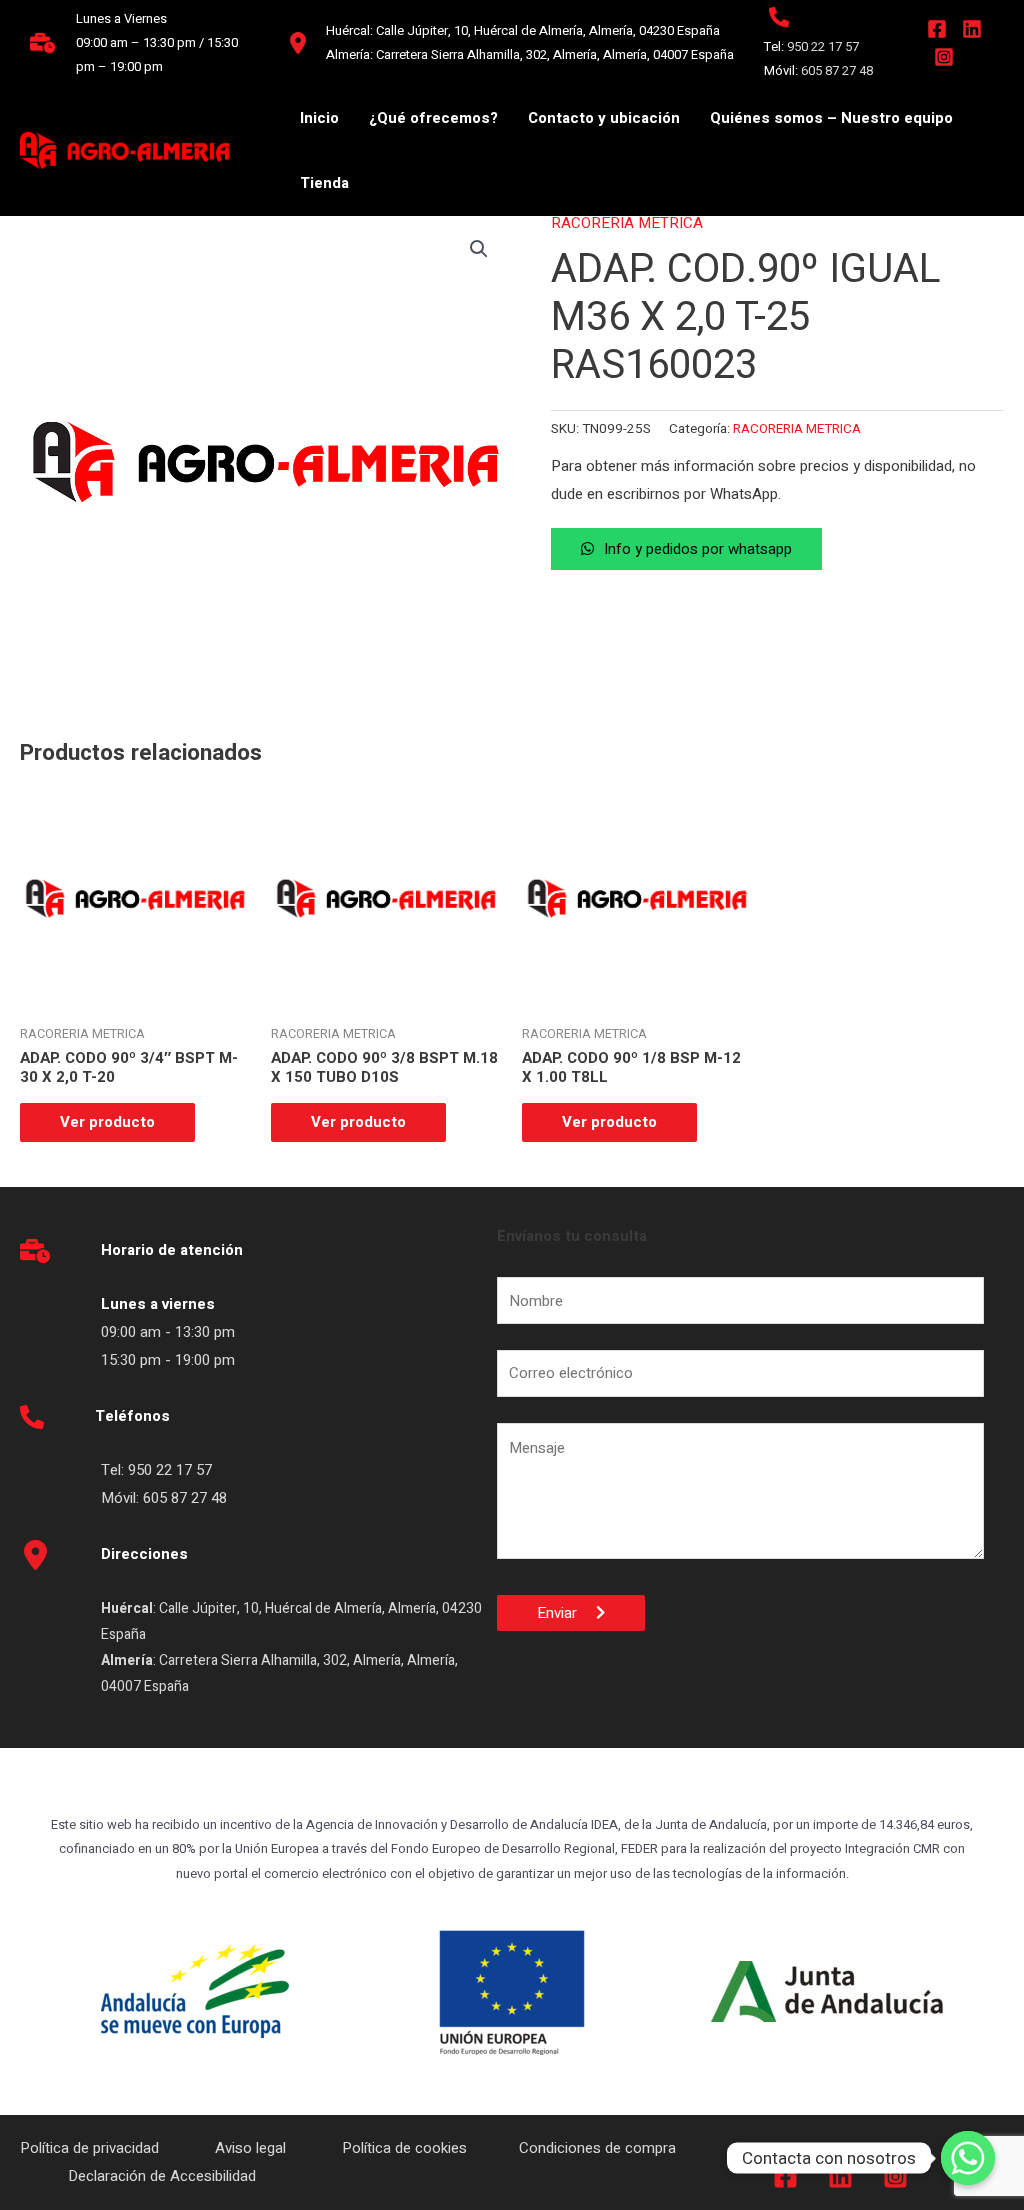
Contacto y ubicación (604, 118)
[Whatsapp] (968, 2158)
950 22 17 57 (823, 46)
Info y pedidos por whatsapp (698, 549)
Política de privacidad (91, 2148)
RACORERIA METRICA (627, 223)
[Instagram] (944, 57)
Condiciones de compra (597, 2148)
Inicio (319, 118)
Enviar (566, 1613)
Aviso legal (252, 2148)
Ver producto (107, 1122)
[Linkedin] (972, 29)
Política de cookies (404, 2148)
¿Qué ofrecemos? (433, 118)
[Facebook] (937, 29)
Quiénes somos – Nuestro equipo (831, 118)
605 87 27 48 (838, 70)
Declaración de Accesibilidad (164, 2176)
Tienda (324, 183)
